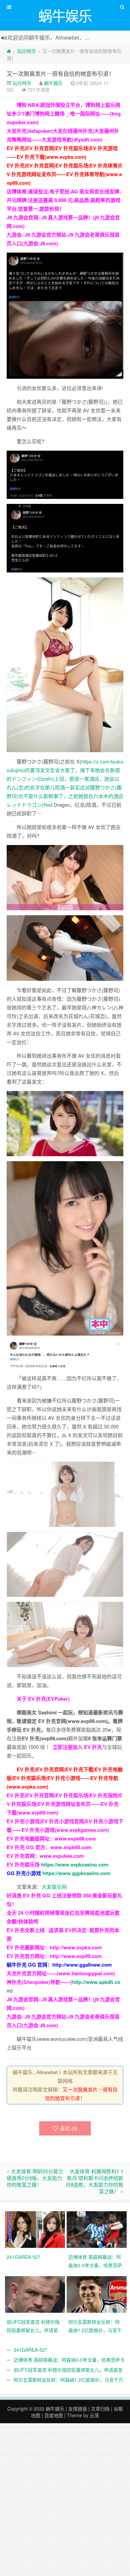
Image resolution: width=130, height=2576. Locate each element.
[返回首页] (9, 51)
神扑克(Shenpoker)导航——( (39, 1982)
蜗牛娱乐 (53, 83)
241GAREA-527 (30, 2350)
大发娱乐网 (54, 1887)
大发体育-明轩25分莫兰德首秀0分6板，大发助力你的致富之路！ (35, 2178)
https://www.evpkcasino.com (75, 1864)
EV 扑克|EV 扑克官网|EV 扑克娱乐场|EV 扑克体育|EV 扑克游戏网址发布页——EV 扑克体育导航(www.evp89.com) (64, 174)
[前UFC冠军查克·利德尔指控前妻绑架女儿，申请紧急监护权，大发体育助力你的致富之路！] (36, 2293)
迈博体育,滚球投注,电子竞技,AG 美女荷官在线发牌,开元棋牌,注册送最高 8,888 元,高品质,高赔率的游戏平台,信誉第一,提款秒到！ (64, 200)
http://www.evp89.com (76, 1956)
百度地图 (54, 2415)
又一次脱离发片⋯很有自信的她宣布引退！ (60, 73)
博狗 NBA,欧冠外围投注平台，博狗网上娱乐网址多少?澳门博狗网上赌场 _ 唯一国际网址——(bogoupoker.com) (64, 113)
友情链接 (78, 2409)
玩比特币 (27, 51)
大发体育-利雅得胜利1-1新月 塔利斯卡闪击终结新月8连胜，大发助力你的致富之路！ (94, 2181)
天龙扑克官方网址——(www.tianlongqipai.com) (61, 1973)
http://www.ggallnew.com (82, 1965)
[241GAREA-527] (36, 2229)
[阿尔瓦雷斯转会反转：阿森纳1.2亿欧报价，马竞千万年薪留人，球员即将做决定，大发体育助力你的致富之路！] (97, 2293)
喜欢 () (69, 2128)
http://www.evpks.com (76, 1947)
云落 (94, 2415)
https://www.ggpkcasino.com (76, 1873)
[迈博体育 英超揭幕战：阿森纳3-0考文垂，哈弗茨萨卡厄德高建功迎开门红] (97, 2229)
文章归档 (100, 2409)
